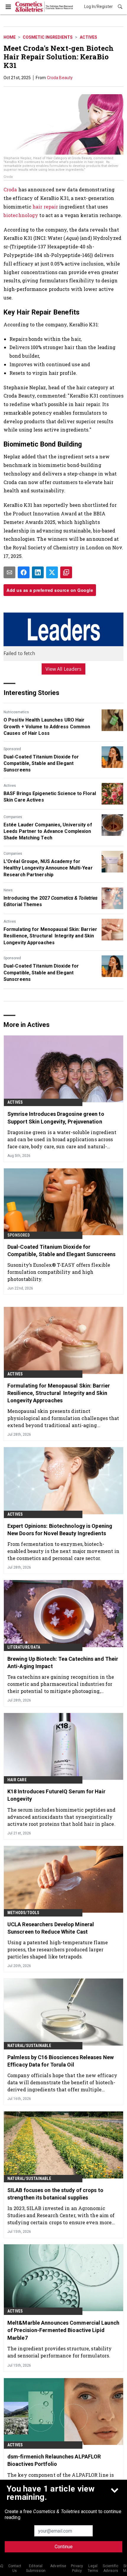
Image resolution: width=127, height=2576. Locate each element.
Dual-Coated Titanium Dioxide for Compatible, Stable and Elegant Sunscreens (41, 763)
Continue (64, 2547)
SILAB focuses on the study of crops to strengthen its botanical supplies (55, 2194)
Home (10, 37)
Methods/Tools (23, 1913)
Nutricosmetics (16, 712)
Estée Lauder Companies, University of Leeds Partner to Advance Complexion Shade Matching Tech (48, 831)
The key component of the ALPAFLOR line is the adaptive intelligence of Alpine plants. (61, 2478)
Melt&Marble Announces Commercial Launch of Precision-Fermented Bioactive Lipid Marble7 (63, 2330)
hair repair (45, 207)
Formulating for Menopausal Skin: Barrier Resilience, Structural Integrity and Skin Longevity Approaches (50, 936)
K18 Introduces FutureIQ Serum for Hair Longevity (56, 1795)
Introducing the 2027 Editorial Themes (51, 901)
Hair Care (17, 1780)
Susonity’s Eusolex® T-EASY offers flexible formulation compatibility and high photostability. (59, 1272)
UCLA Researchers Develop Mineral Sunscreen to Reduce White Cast (51, 1928)
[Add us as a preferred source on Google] (66, 572)
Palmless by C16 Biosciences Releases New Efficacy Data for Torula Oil (61, 2061)
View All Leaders (64, 669)
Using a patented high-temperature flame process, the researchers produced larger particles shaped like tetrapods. (58, 1949)
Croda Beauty (60, 78)
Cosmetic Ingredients (48, 37)
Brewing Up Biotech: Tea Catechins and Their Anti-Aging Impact (63, 1662)
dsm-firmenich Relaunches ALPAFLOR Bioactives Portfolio (54, 2460)
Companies (13, 817)
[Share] (24, 572)
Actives (88, 37)
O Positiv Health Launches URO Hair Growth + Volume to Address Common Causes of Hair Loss (47, 727)
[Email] (9, 572)
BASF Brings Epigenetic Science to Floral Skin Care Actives (50, 797)
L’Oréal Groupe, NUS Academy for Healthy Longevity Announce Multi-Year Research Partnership (48, 868)
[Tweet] (52, 572)
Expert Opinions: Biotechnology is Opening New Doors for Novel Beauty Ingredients (60, 1530)
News (8, 890)
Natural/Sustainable (29, 2046)
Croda (10, 189)
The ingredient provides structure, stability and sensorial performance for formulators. (60, 2352)
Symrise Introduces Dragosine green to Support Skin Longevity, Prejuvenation (56, 1118)
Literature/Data (24, 1647)
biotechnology (21, 215)
